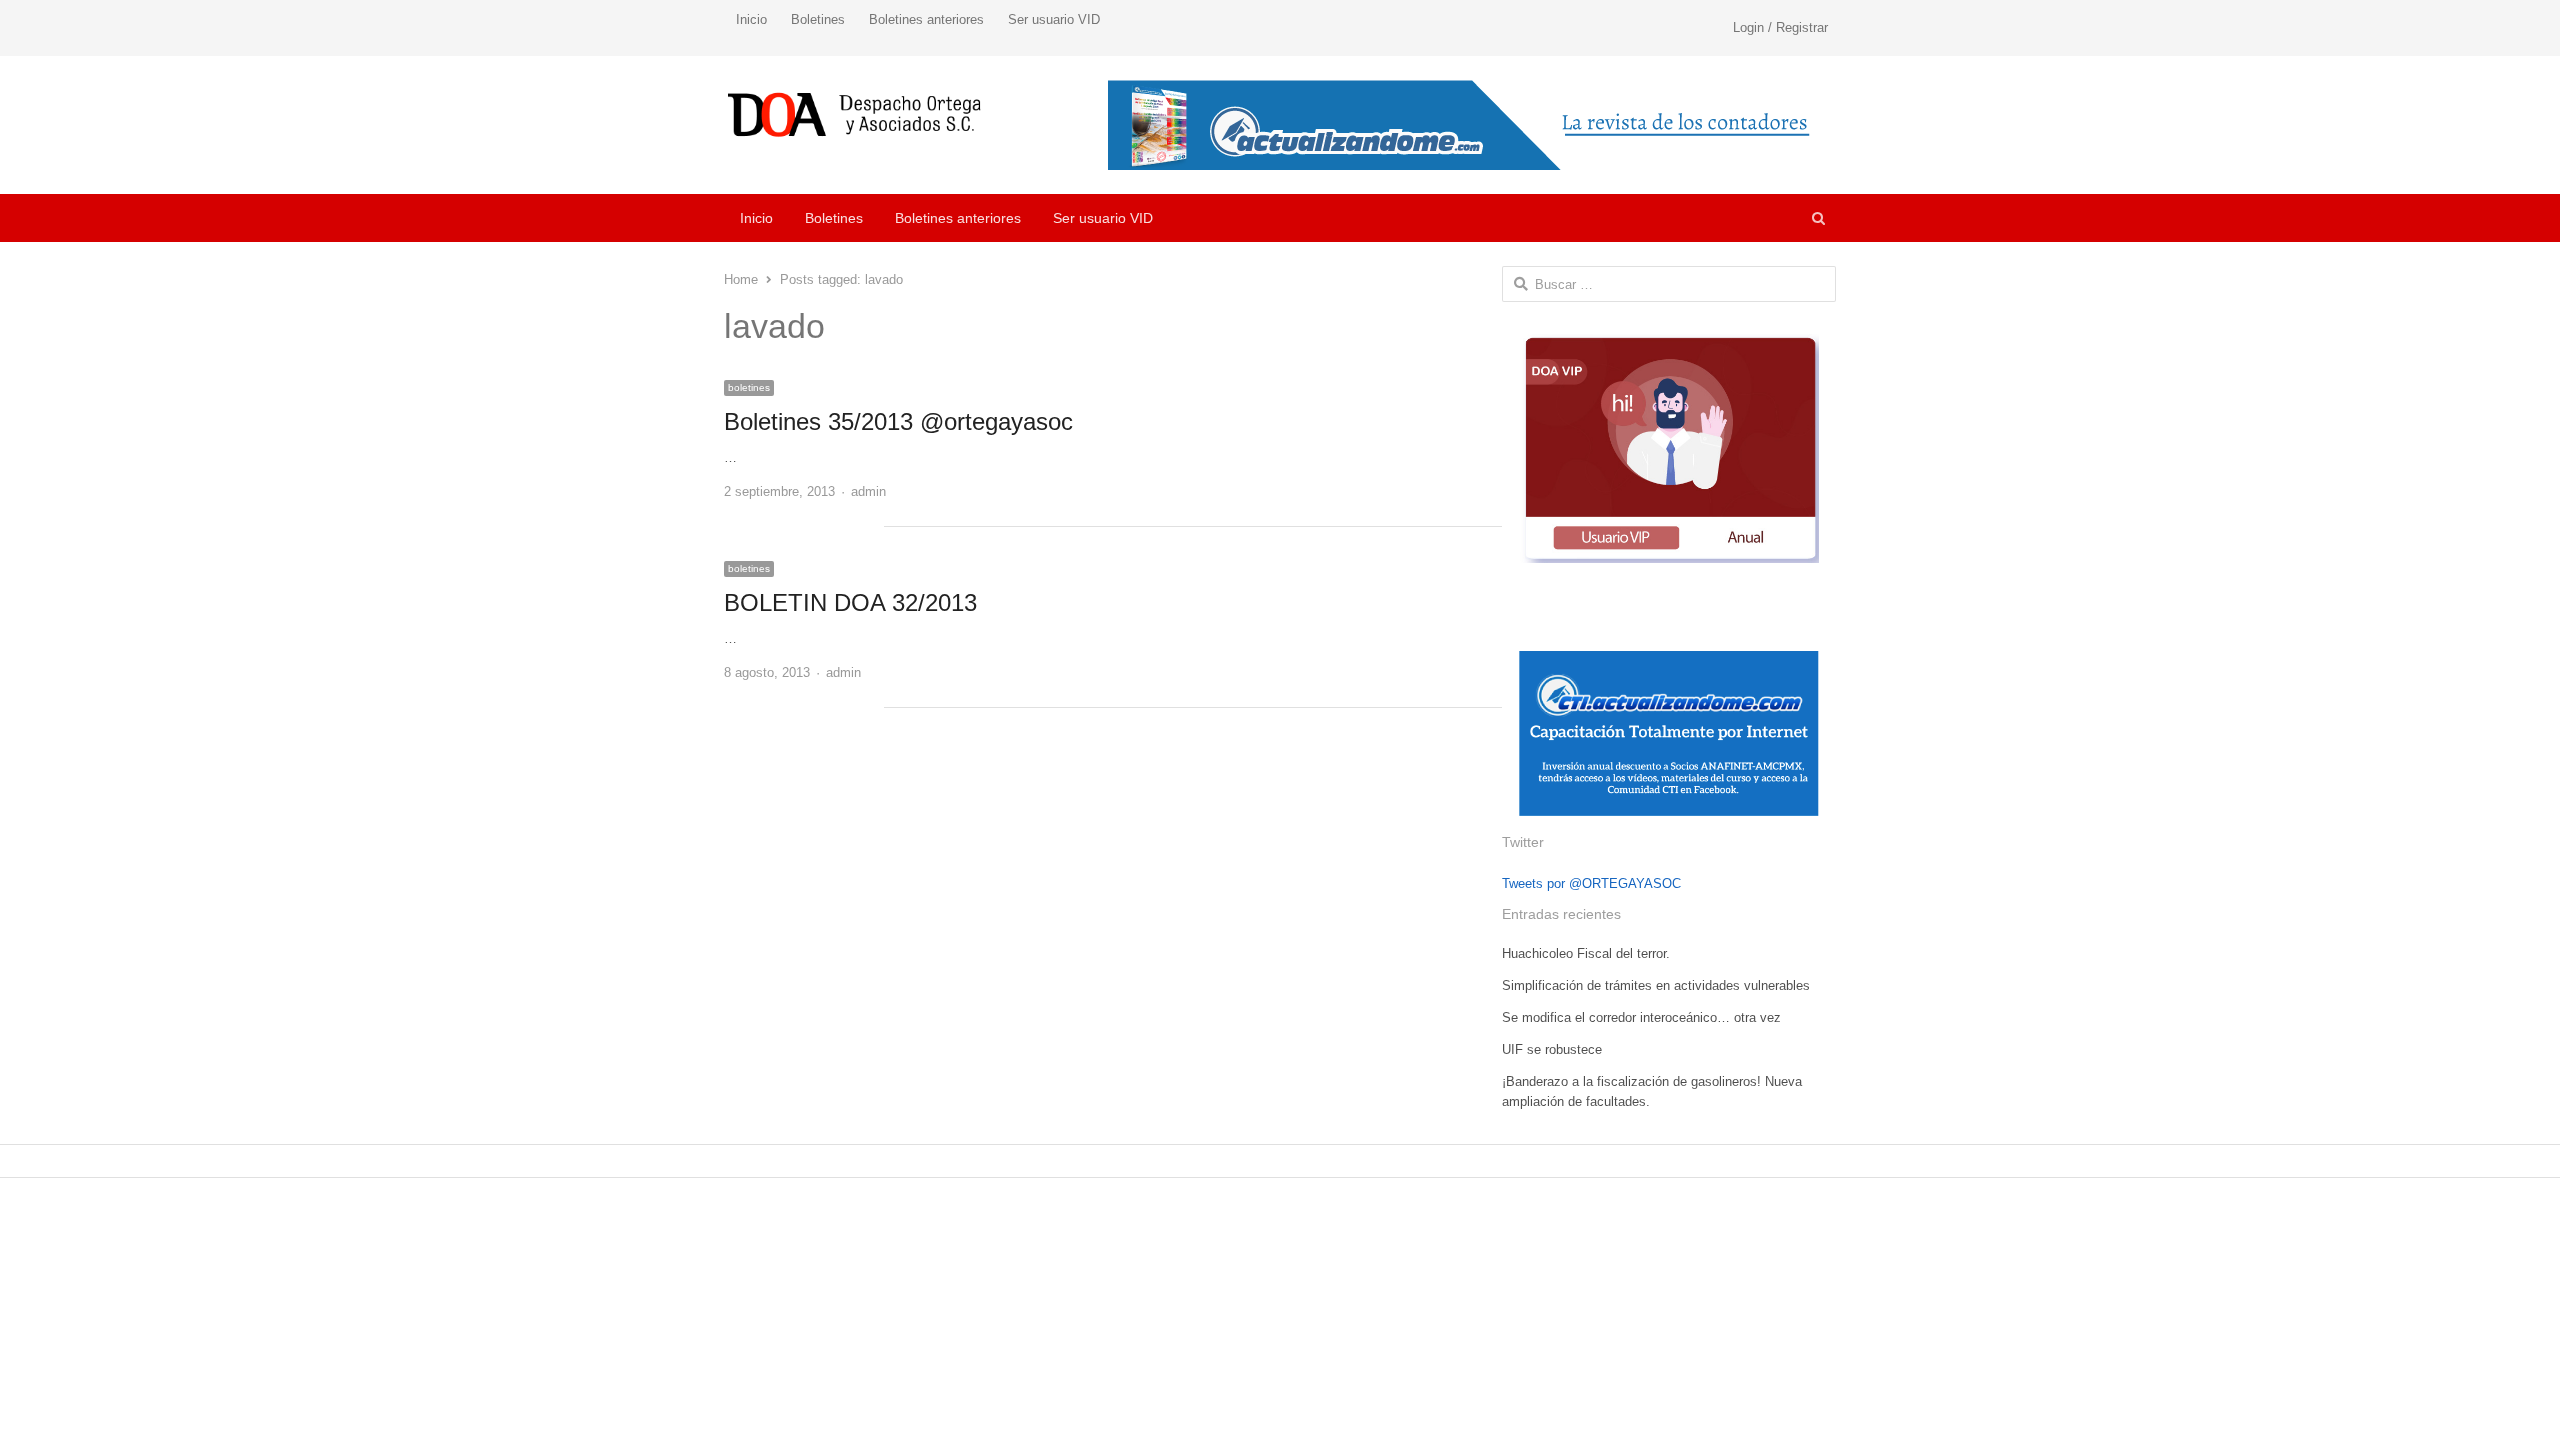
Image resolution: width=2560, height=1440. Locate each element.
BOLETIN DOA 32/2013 (850, 602)
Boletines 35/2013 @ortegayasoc (898, 421)
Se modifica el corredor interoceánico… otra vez (1641, 1017)
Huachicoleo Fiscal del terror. (1586, 953)
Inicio (751, 19)
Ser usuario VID (1054, 19)
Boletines (818, 19)
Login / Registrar (1780, 27)
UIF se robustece (1552, 1049)
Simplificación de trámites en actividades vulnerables (1656, 985)
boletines (749, 387)
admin (868, 491)
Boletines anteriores (926, 19)
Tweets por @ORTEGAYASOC (1591, 883)
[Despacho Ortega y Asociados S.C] (854, 114)
